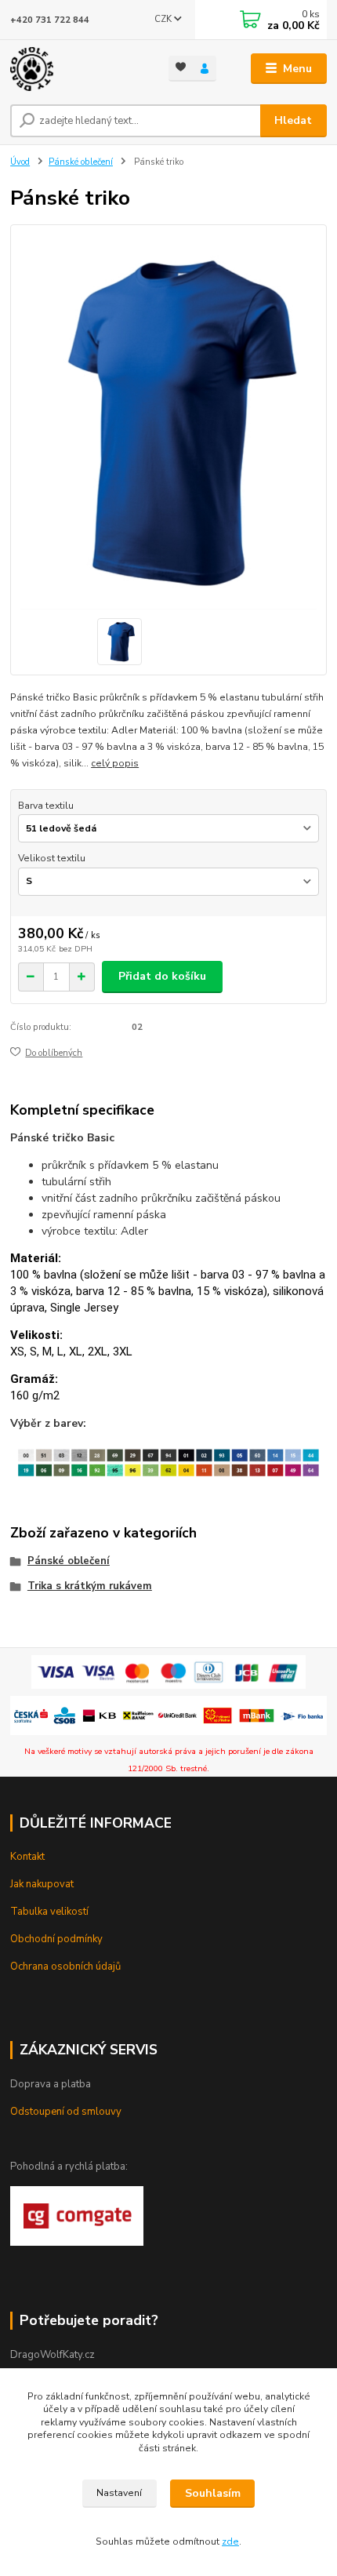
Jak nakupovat (42, 1884)
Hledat (293, 120)
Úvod (20, 162)
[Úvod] (76, 69)
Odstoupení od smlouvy (66, 2112)
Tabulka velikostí (49, 1912)
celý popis (115, 763)
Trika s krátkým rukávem (90, 1586)
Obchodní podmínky (56, 1939)
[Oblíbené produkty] (181, 67)
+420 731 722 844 (50, 20)
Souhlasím (213, 2493)
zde (230, 2541)
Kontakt (27, 1857)
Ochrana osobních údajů (65, 1967)
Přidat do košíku (162, 976)
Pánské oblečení (81, 162)
